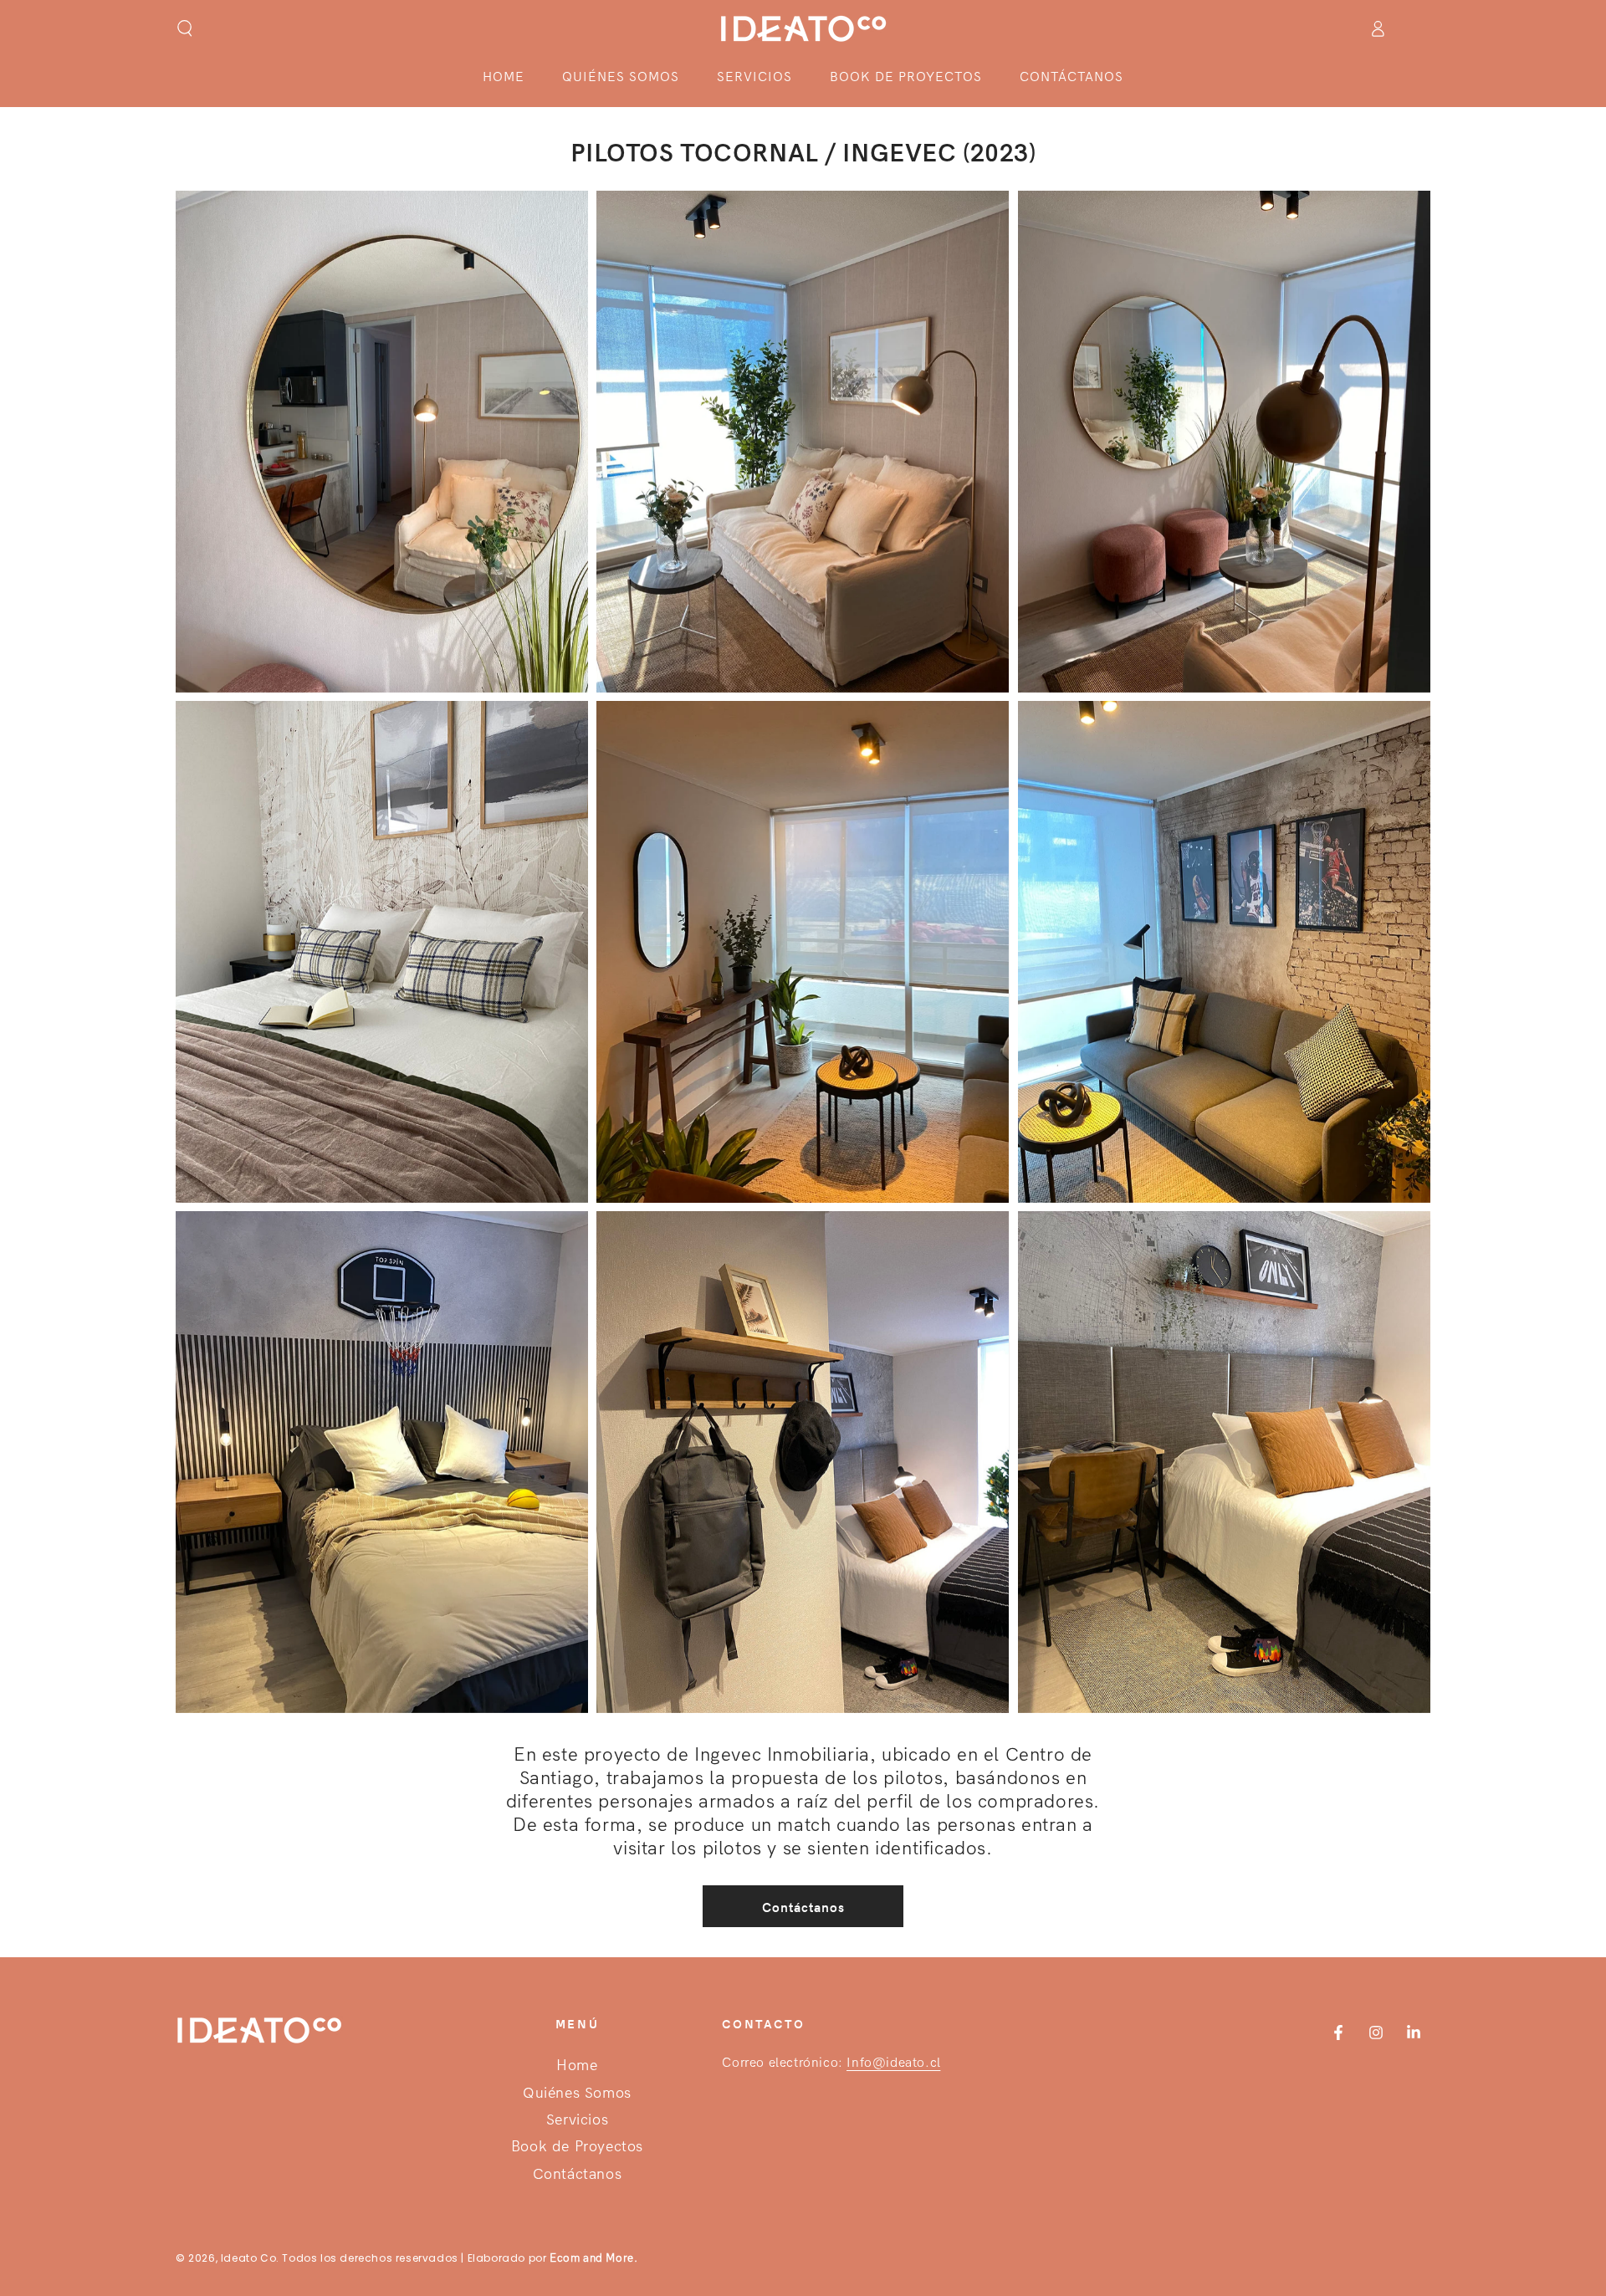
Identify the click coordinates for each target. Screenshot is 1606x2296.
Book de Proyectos (577, 2147)
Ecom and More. (593, 2258)
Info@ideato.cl (893, 2062)
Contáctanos (803, 1907)
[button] (185, 28)
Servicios (577, 2120)
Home (577, 2066)
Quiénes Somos (577, 2093)
